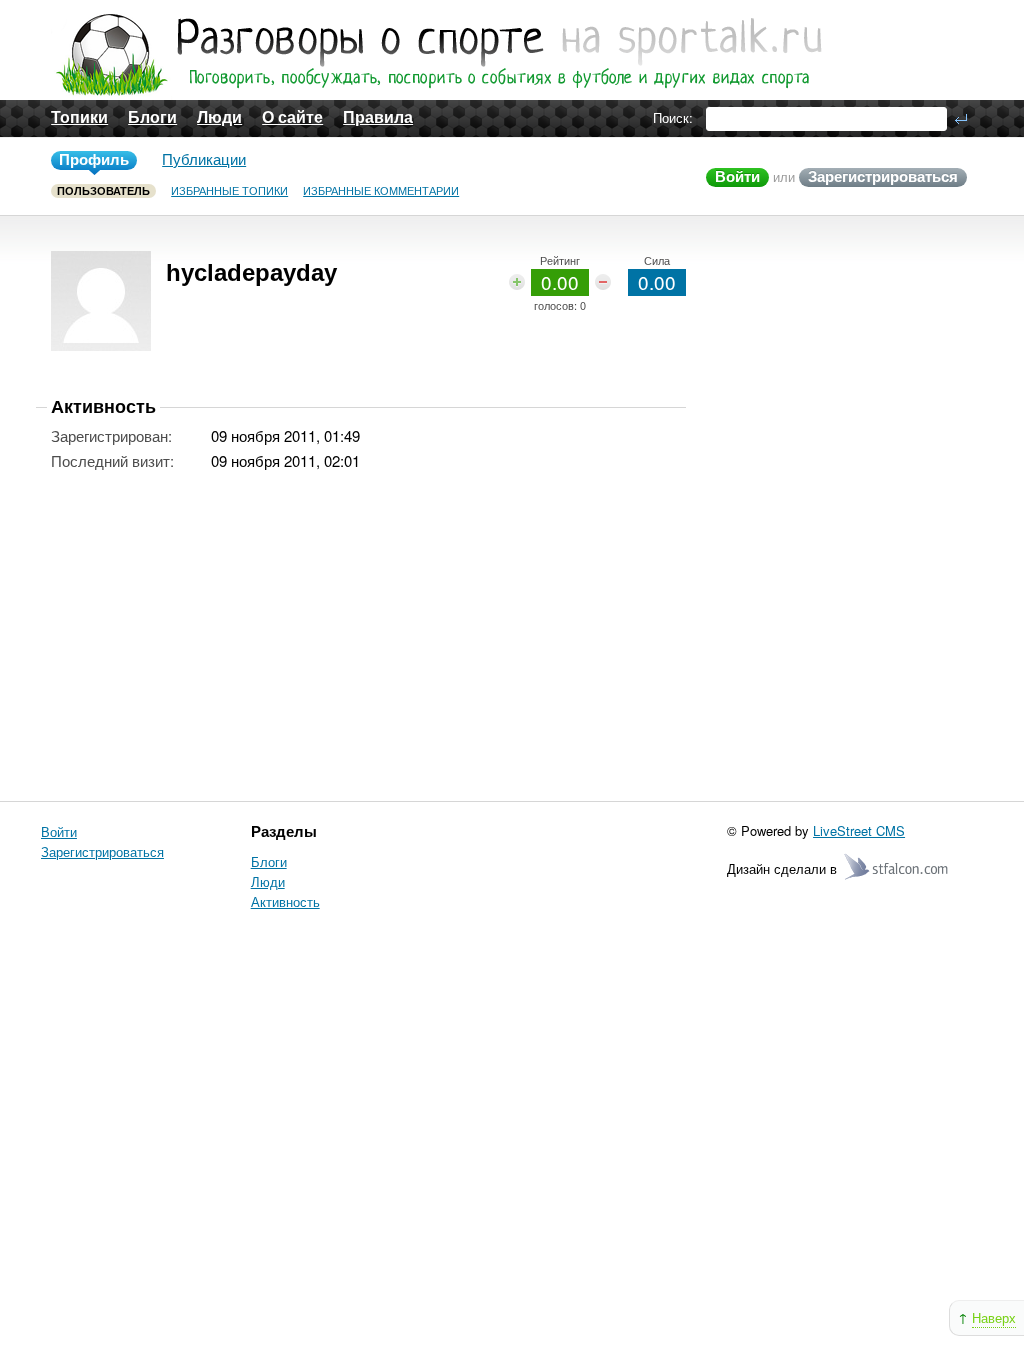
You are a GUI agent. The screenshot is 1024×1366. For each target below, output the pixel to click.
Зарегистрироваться (883, 176)
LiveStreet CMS (859, 830)
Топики (79, 117)
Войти (737, 176)
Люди (219, 117)
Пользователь (103, 191)
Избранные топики (229, 191)
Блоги (152, 117)
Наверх (994, 1317)
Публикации (204, 159)
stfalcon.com (897, 867)
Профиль (94, 159)
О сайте (292, 117)
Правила (378, 117)
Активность (285, 901)
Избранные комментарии (381, 191)
